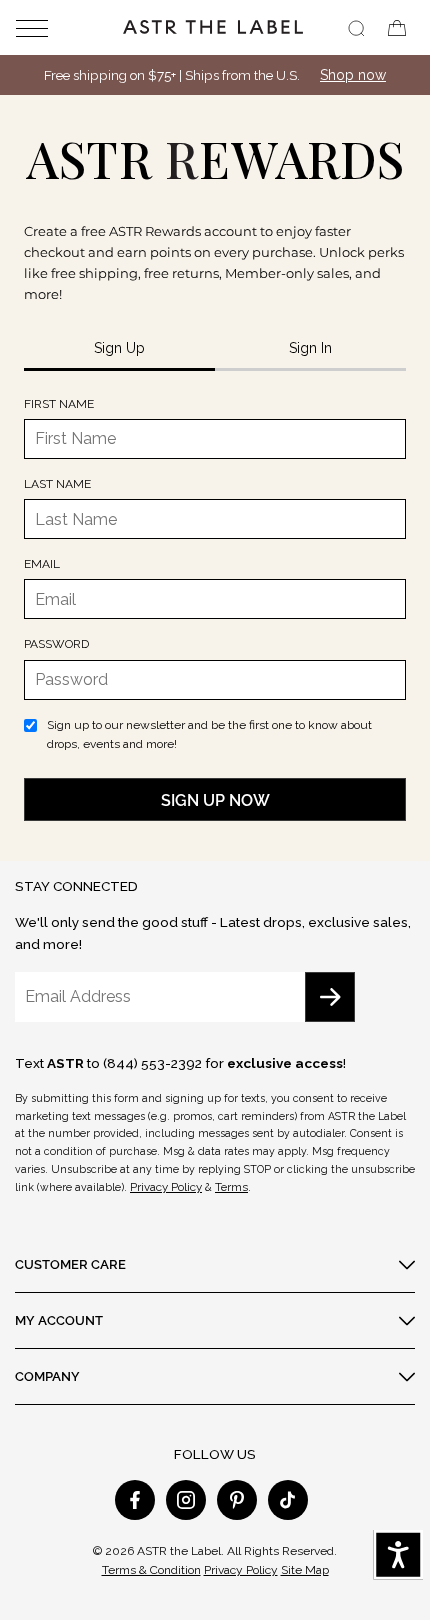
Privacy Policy (166, 1187)
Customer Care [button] (70, 1264)
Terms (231, 1187)
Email (42, 564)
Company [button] (47, 1376)
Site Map (305, 1570)
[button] (46, 27)
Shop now (353, 75)
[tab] (119, 349)
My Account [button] (59, 1320)
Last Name (57, 484)
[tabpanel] (215, 608)
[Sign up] (330, 997)
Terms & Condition (151, 1570)
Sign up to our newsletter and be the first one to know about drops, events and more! (209, 734)
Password (56, 644)
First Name (59, 404)
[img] (356, 28)
